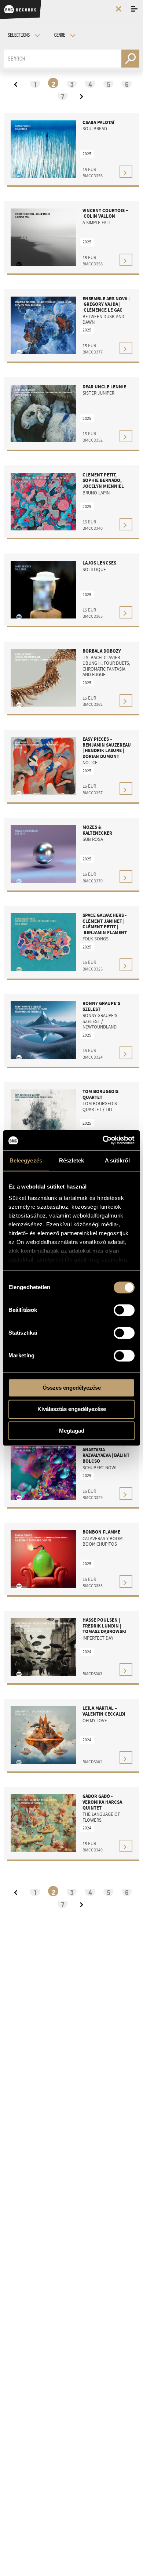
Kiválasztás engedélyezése (72, 1409)
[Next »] (81, 95)
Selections (18, 35)
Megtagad (72, 1431)
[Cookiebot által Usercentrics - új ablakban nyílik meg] (103, 1140)
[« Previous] (16, 83)
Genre (59, 35)
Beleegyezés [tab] (26, 1160)
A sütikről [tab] (117, 1160)
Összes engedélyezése (72, 1388)
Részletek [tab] (72, 1160)
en (115, 22)
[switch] (124, 1310)
